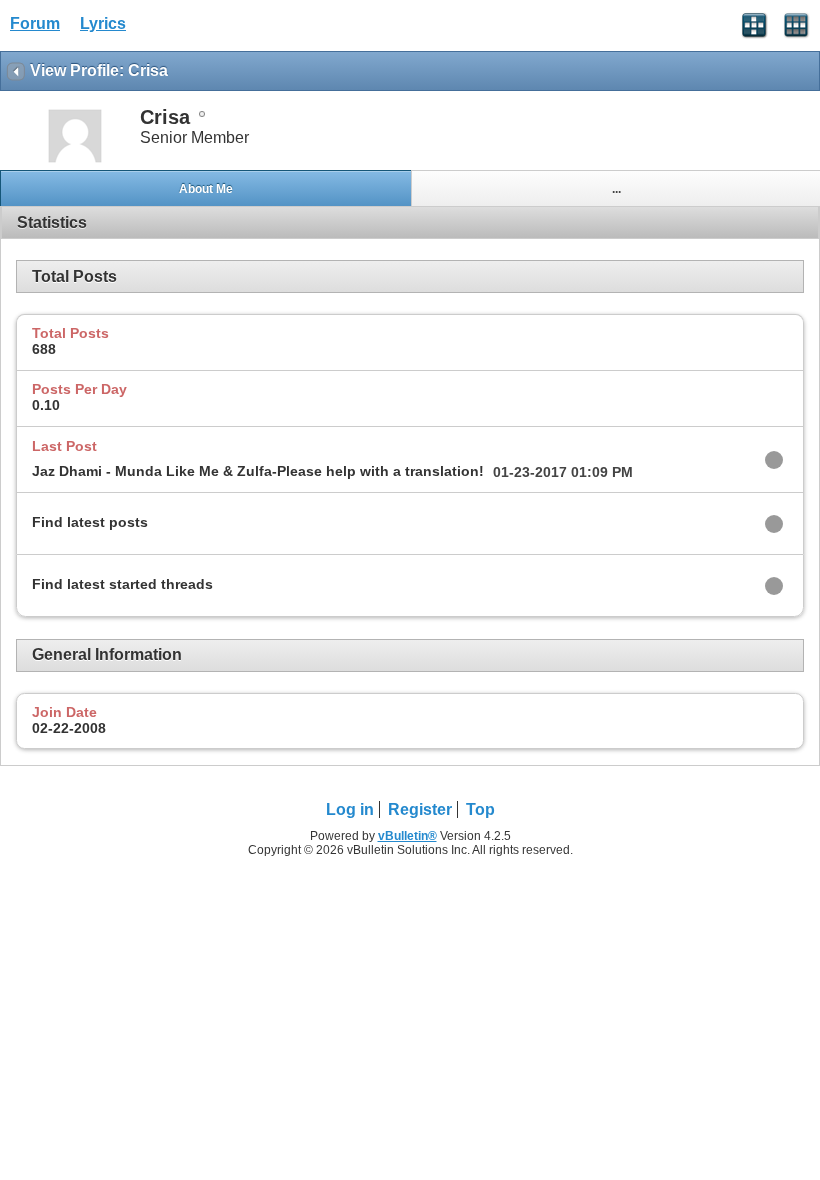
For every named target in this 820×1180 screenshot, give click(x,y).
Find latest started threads (122, 584)
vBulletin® (407, 836)
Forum (35, 23)
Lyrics (103, 23)
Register (420, 809)
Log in (350, 809)
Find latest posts (90, 522)
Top (480, 809)
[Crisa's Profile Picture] (75, 160)
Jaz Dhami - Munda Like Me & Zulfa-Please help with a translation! (258, 471)
